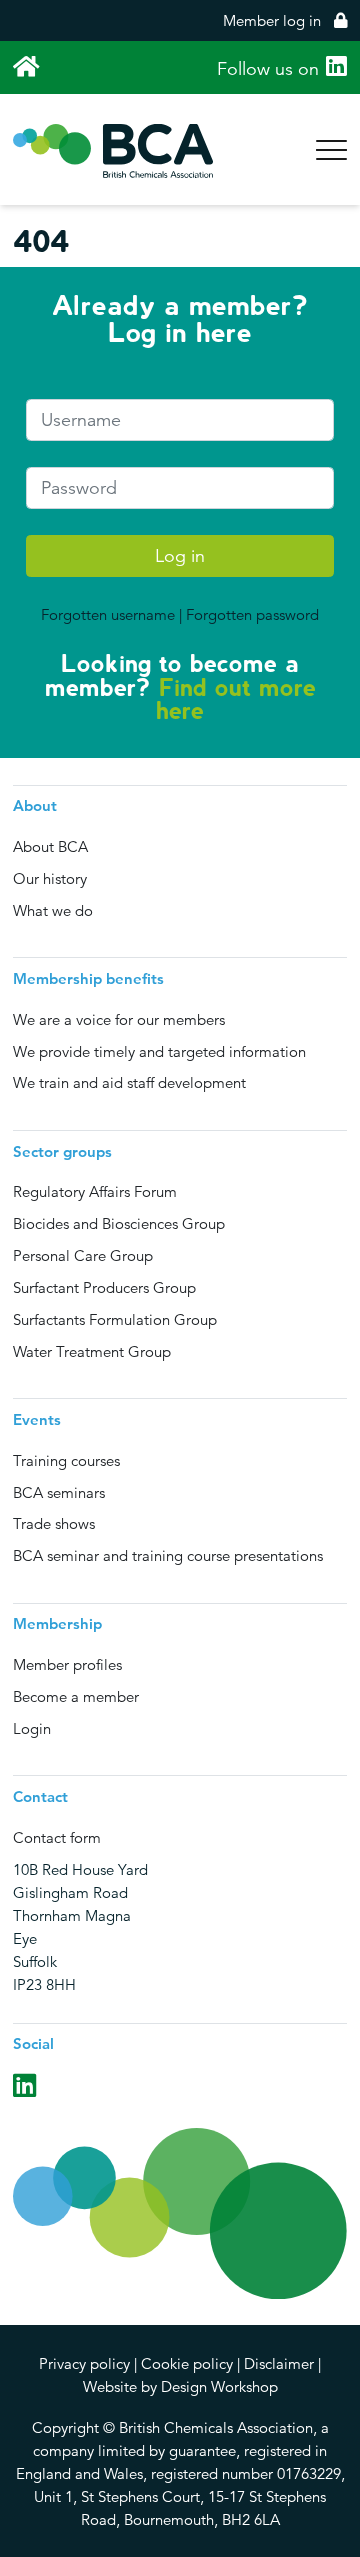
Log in (180, 556)
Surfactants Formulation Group (115, 1319)
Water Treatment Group (92, 1351)
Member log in (274, 20)
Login (32, 1728)
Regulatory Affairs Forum (95, 1191)
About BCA (50, 846)
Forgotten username (108, 614)
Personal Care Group (83, 1255)
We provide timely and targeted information (159, 1051)
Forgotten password (252, 614)
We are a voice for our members (119, 1019)
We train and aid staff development (129, 1082)
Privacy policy (84, 2363)
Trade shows (54, 1523)
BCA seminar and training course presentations (168, 1555)
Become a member (76, 1696)
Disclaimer (279, 2363)
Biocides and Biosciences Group (119, 1223)
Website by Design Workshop (180, 2386)
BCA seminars (59, 1492)
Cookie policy (187, 2363)
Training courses (66, 1460)
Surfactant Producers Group (104, 1287)
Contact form (57, 1837)
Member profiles (67, 1664)
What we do (53, 910)
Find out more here (236, 699)
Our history (50, 878)
